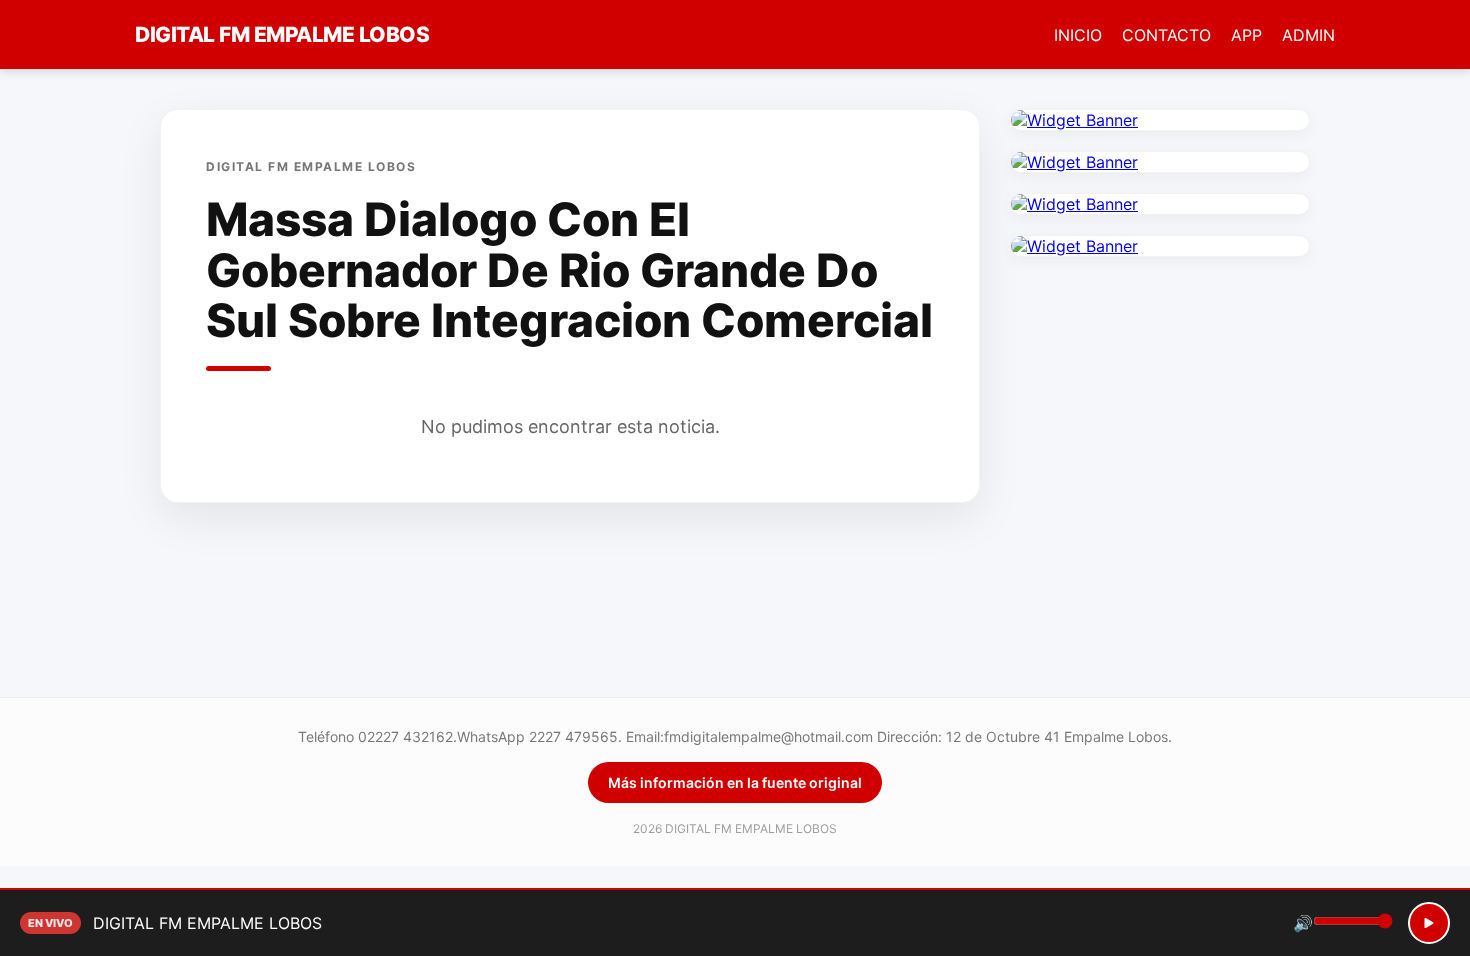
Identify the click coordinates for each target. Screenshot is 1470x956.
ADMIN (1308, 35)
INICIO (1078, 35)
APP (1246, 35)
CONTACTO (1166, 35)
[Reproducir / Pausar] (1429, 923)
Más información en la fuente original (735, 782)
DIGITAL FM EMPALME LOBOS (282, 34)
